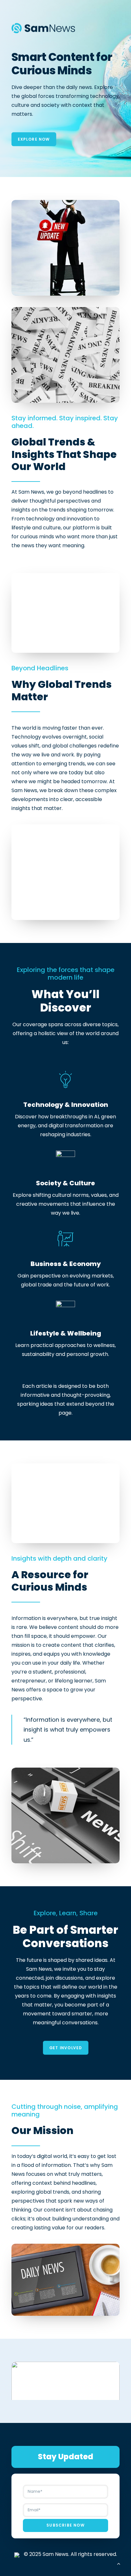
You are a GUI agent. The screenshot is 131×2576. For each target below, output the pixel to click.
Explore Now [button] (34, 139)
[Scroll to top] (119, 2563)
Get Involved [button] (65, 2048)
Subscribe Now (65, 2525)
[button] (65, 2389)
